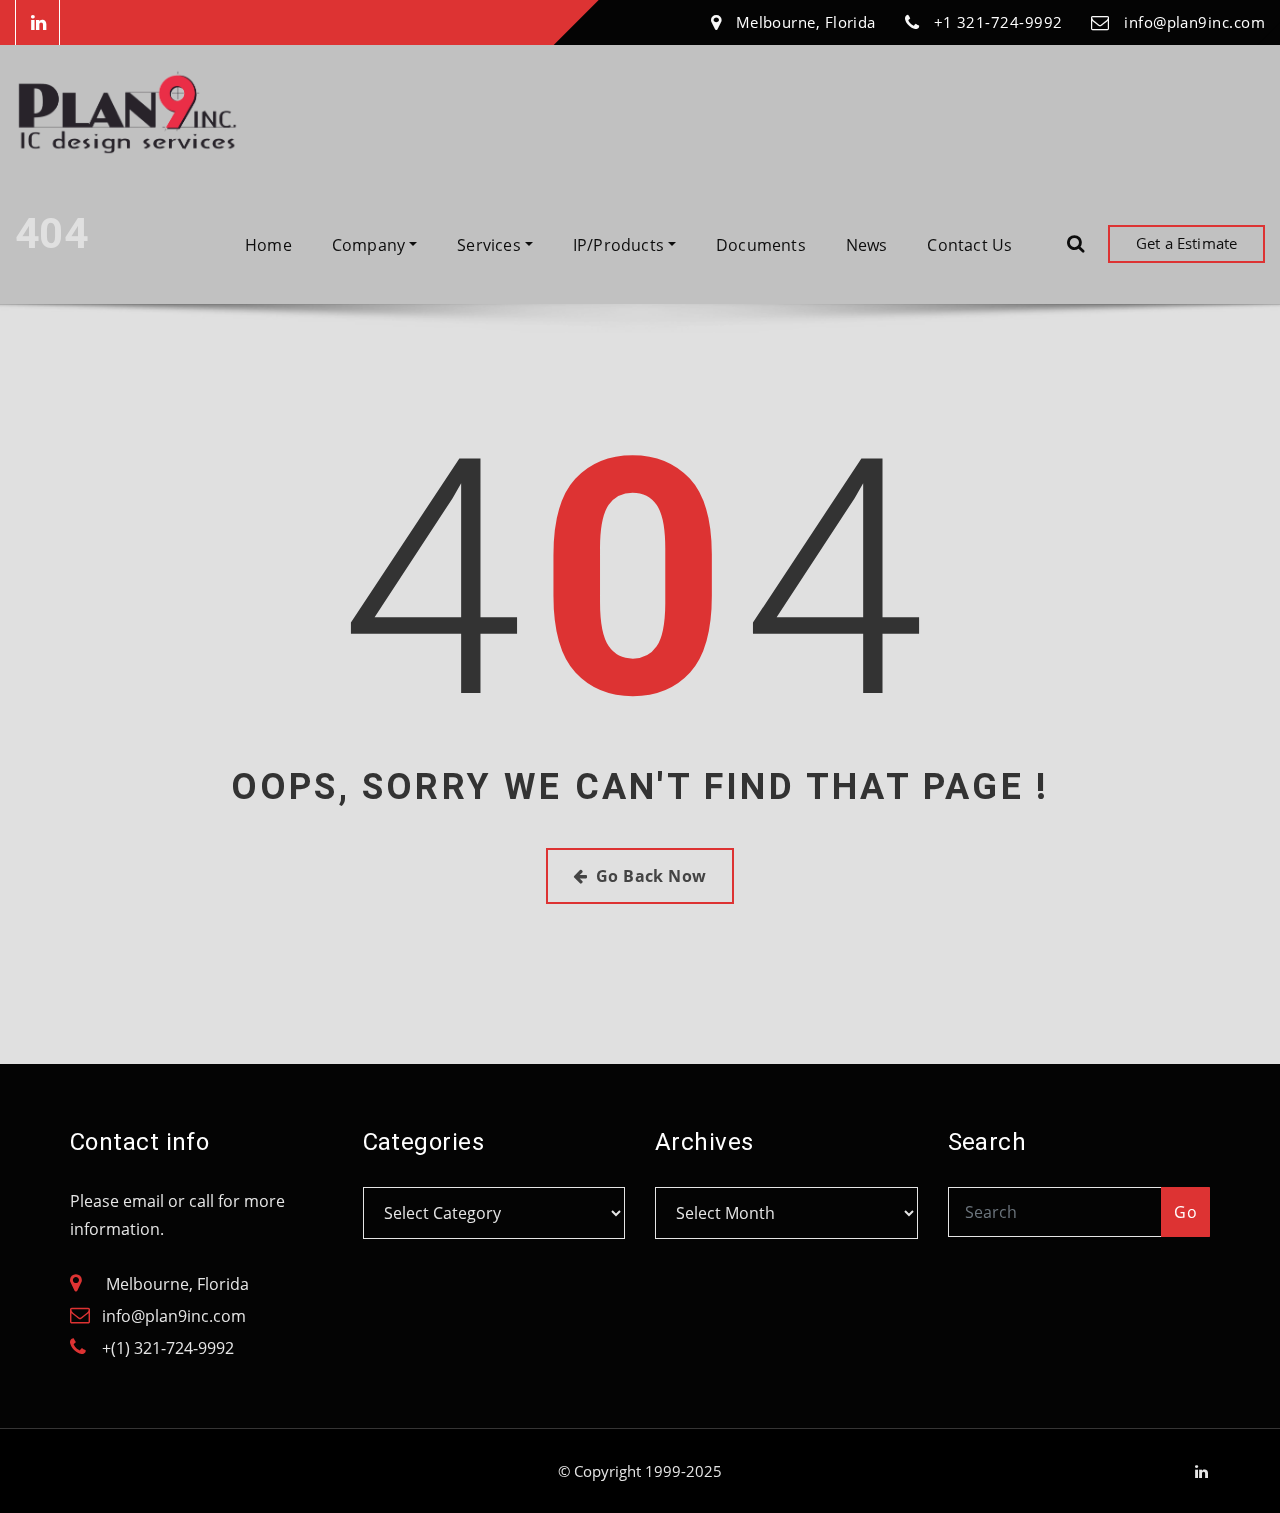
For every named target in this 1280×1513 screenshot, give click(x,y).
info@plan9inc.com (1194, 22)
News (867, 245)
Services (491, 245)
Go (1185, 1212)
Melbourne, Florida (806, 22)
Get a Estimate (1187, 243)
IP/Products (620, 245)
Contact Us (969, 245)
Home (268, 245)
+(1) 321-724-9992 (168, 1348)
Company (370, 245)
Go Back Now (651, 876)
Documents (761, 245)
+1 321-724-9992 (998, 22)
